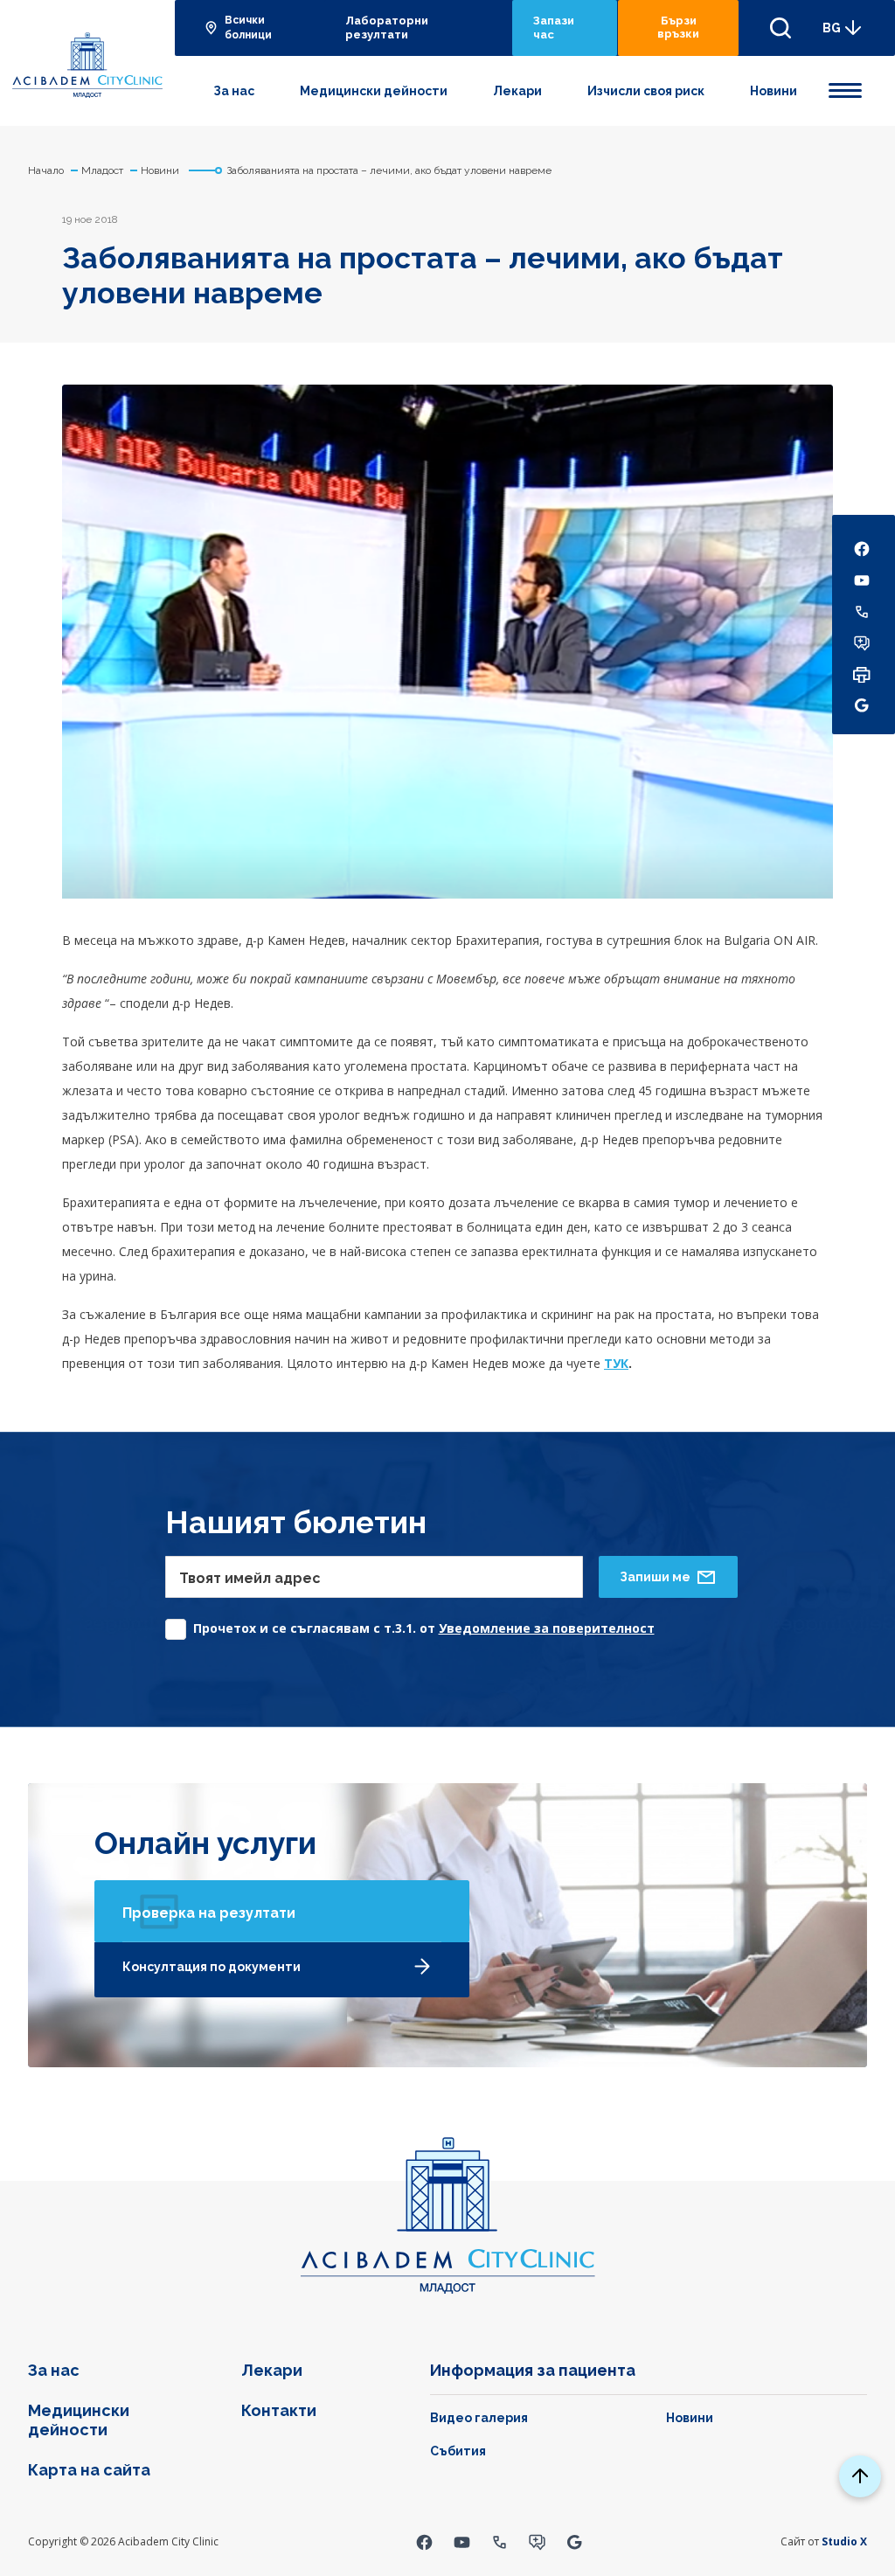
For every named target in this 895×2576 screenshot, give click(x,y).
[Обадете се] (500, 2541)
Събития (458, 2451)
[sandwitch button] (845, 87)
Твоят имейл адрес (250, 1578)
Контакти (279, 2410)
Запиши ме (655, 1577)
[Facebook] (424, 2541)
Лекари (517, 91)
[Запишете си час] (537, 2541)
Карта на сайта (89, 2470)
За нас (234, 91)
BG (832, 28)
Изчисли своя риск (646, 91)
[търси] (781, 28)
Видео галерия (479, 2418)
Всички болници (248, 28)
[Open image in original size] (87, 63)
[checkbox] (410, 1625)
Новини (774, 91)
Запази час (554, 28)
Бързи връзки (678, 27)
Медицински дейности (374, 91)
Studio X (844, 2541)
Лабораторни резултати (387, 28)
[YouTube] (462, 2541)
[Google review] (575, 2541)
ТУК (616, 1363)
